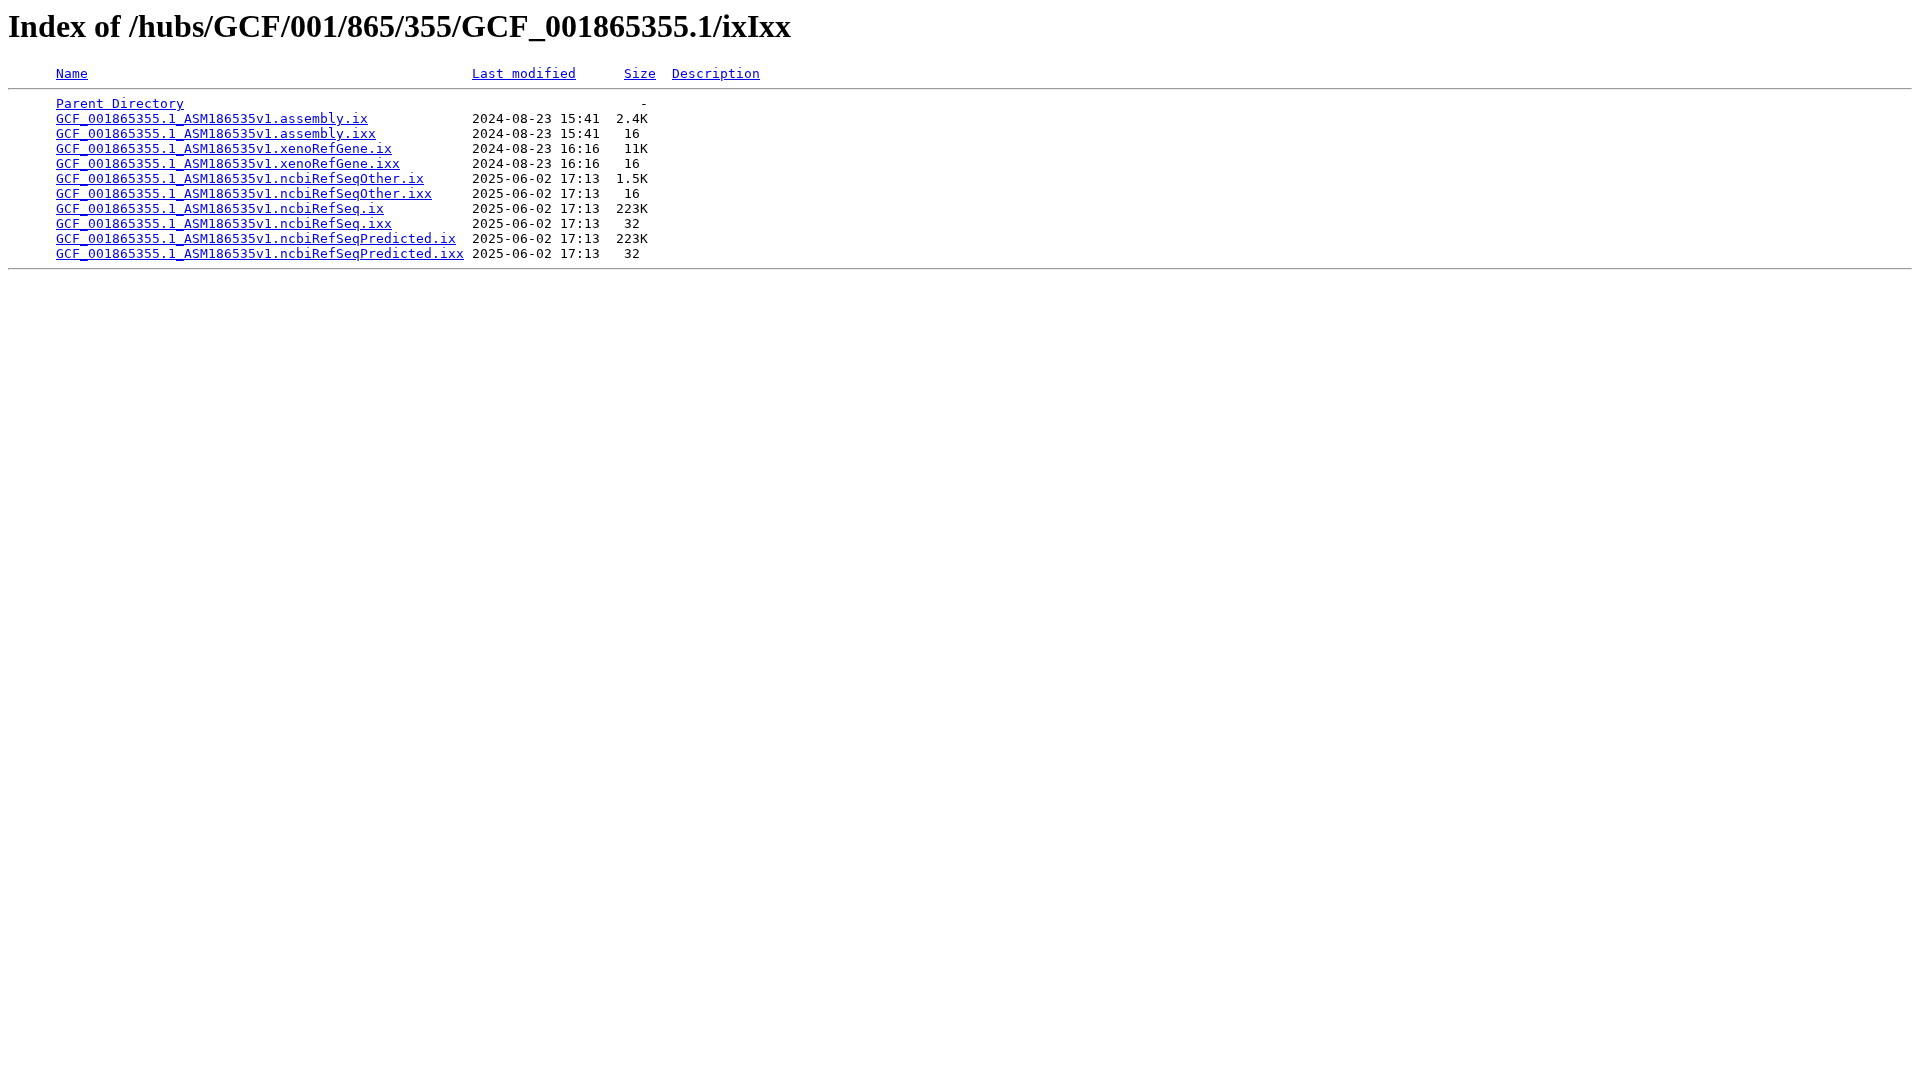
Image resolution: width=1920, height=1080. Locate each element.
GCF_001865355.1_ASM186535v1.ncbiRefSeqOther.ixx (244, 193)
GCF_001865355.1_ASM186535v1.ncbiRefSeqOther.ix (240, 178)
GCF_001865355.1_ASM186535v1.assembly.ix (212, 118)
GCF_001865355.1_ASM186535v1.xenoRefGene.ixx (228, 163)
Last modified (524, 73)
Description (716, 73)
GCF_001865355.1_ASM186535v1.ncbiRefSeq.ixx (224, 223)
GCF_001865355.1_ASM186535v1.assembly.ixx (216, 133)
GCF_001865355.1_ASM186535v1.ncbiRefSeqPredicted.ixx (260, 253)
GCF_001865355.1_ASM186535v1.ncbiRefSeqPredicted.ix (256, 238)
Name (72, 73)
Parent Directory (120, 103)
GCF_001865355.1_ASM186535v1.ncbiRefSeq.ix (220, 208)
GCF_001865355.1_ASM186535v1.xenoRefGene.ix (224, 148)
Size (640, 73)
